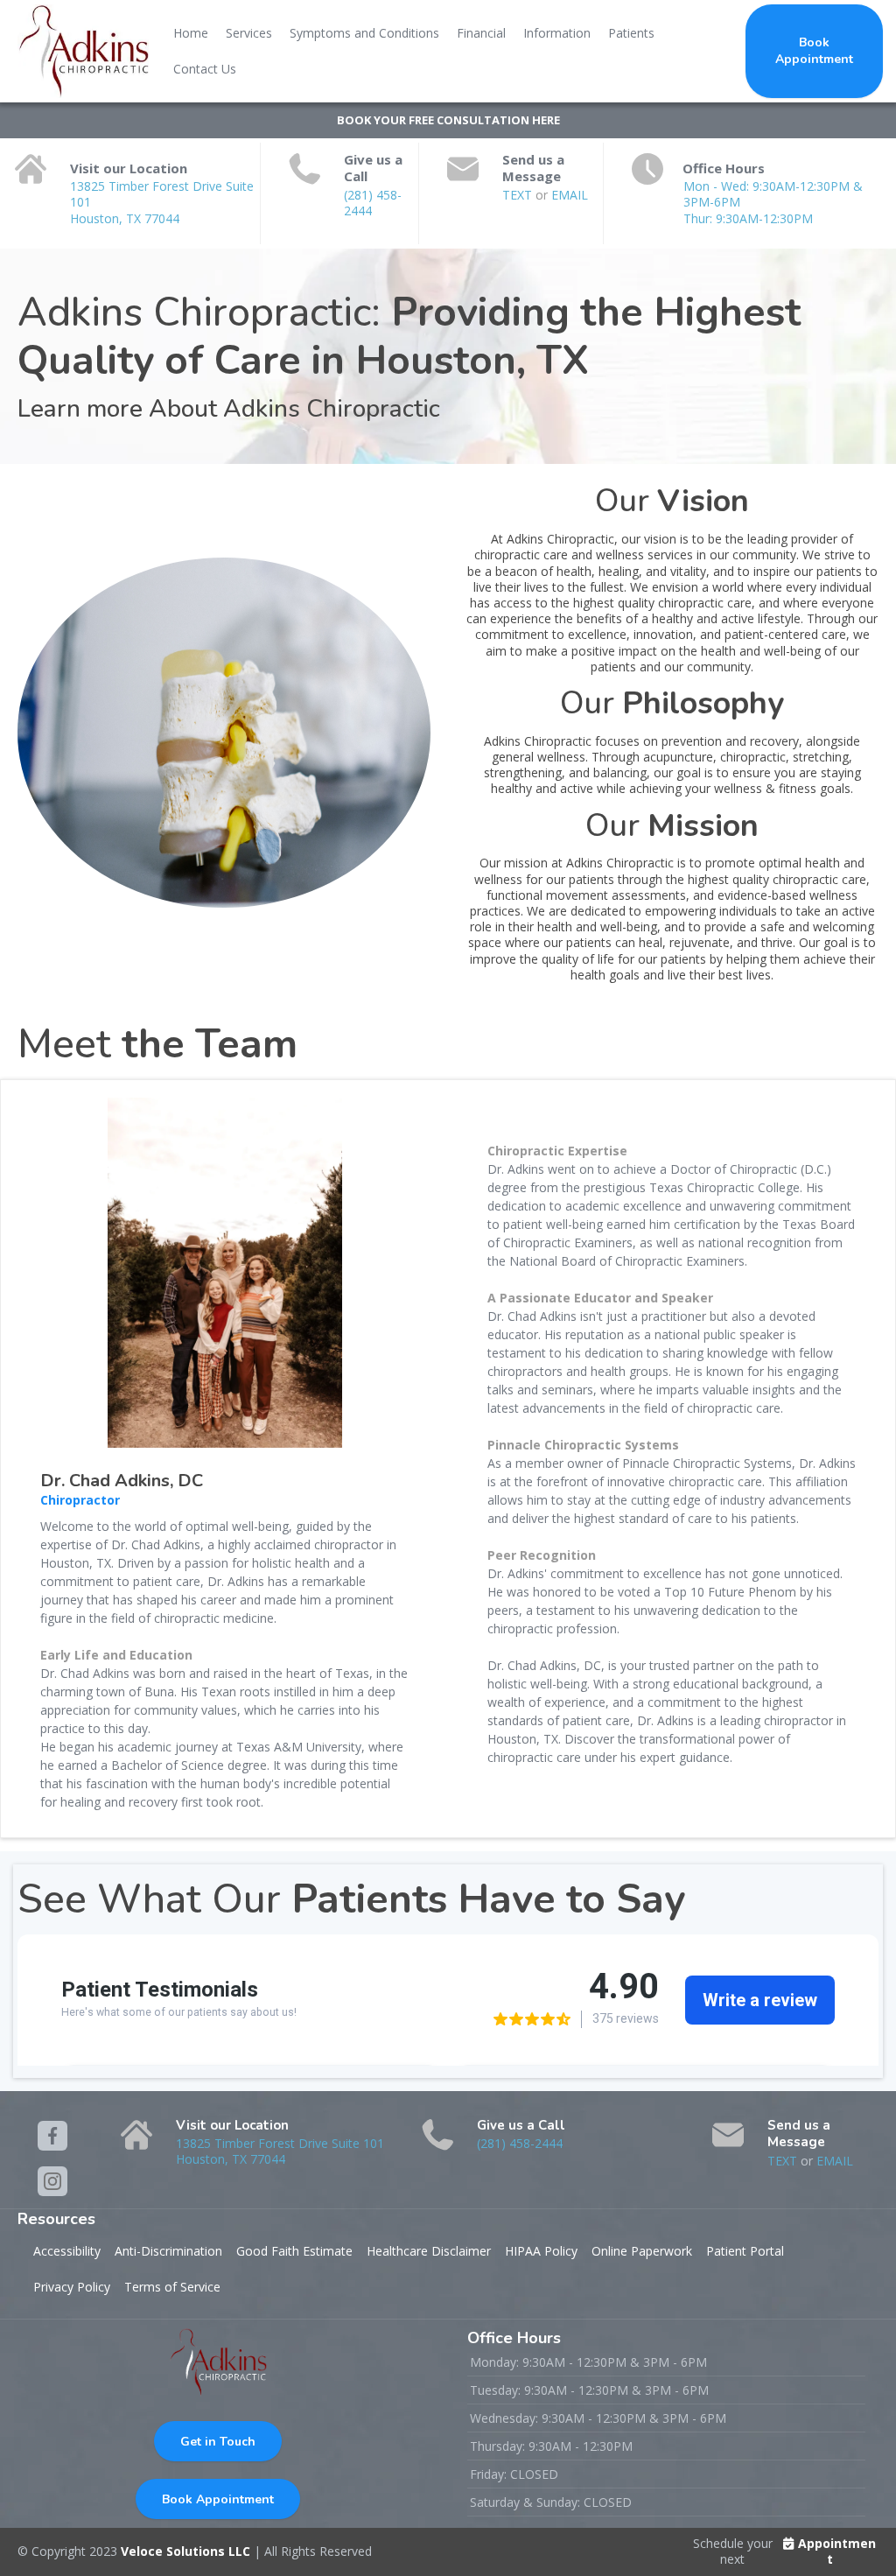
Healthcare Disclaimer (429, 2251)
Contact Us (205, 69)
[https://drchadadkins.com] (83, 51)
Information (557, 33)
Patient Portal (745, 2251)
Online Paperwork (642, 2251)
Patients (631, 33)
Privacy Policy (72, 2287)
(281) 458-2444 (373, 203)
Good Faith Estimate (294, 2251)
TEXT (519, 195)
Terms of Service (172, 2287)
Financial (481, 33)
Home (191, 33)
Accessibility (67, 2251)
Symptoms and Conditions (364, 33)
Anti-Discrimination (168, 2251)
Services (249, 33)
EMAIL (570, 195)
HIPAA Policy (541, 2251)
